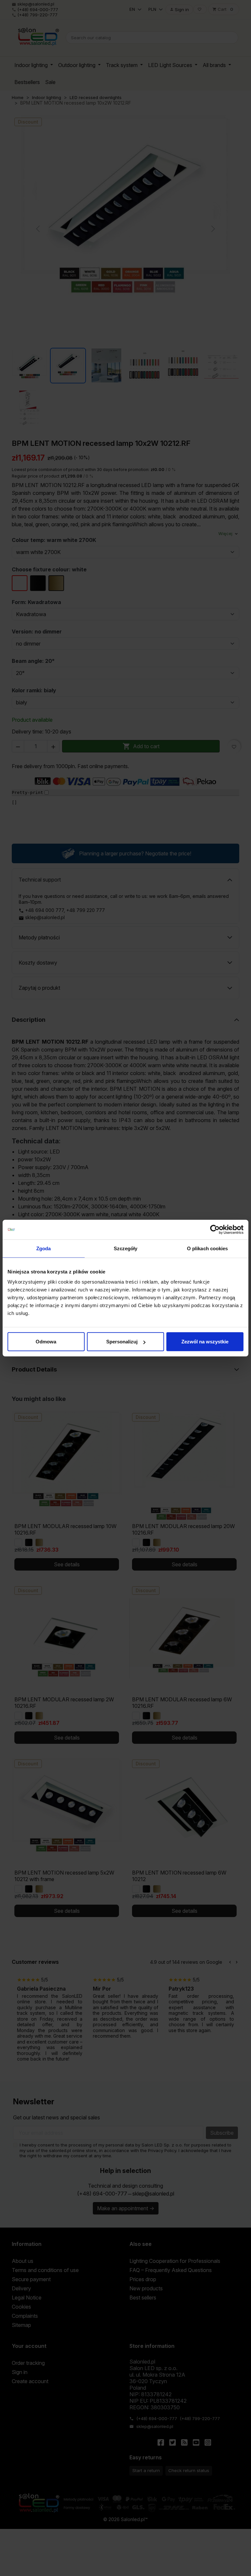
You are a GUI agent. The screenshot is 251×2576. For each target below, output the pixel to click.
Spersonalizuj (122, 1342)
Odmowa (46, 1342)
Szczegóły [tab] (126, 1248)
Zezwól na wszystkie (205, 1342)
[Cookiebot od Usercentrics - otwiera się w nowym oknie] (215, 1229)
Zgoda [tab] (44, 1248)
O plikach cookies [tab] (208, 1248)
